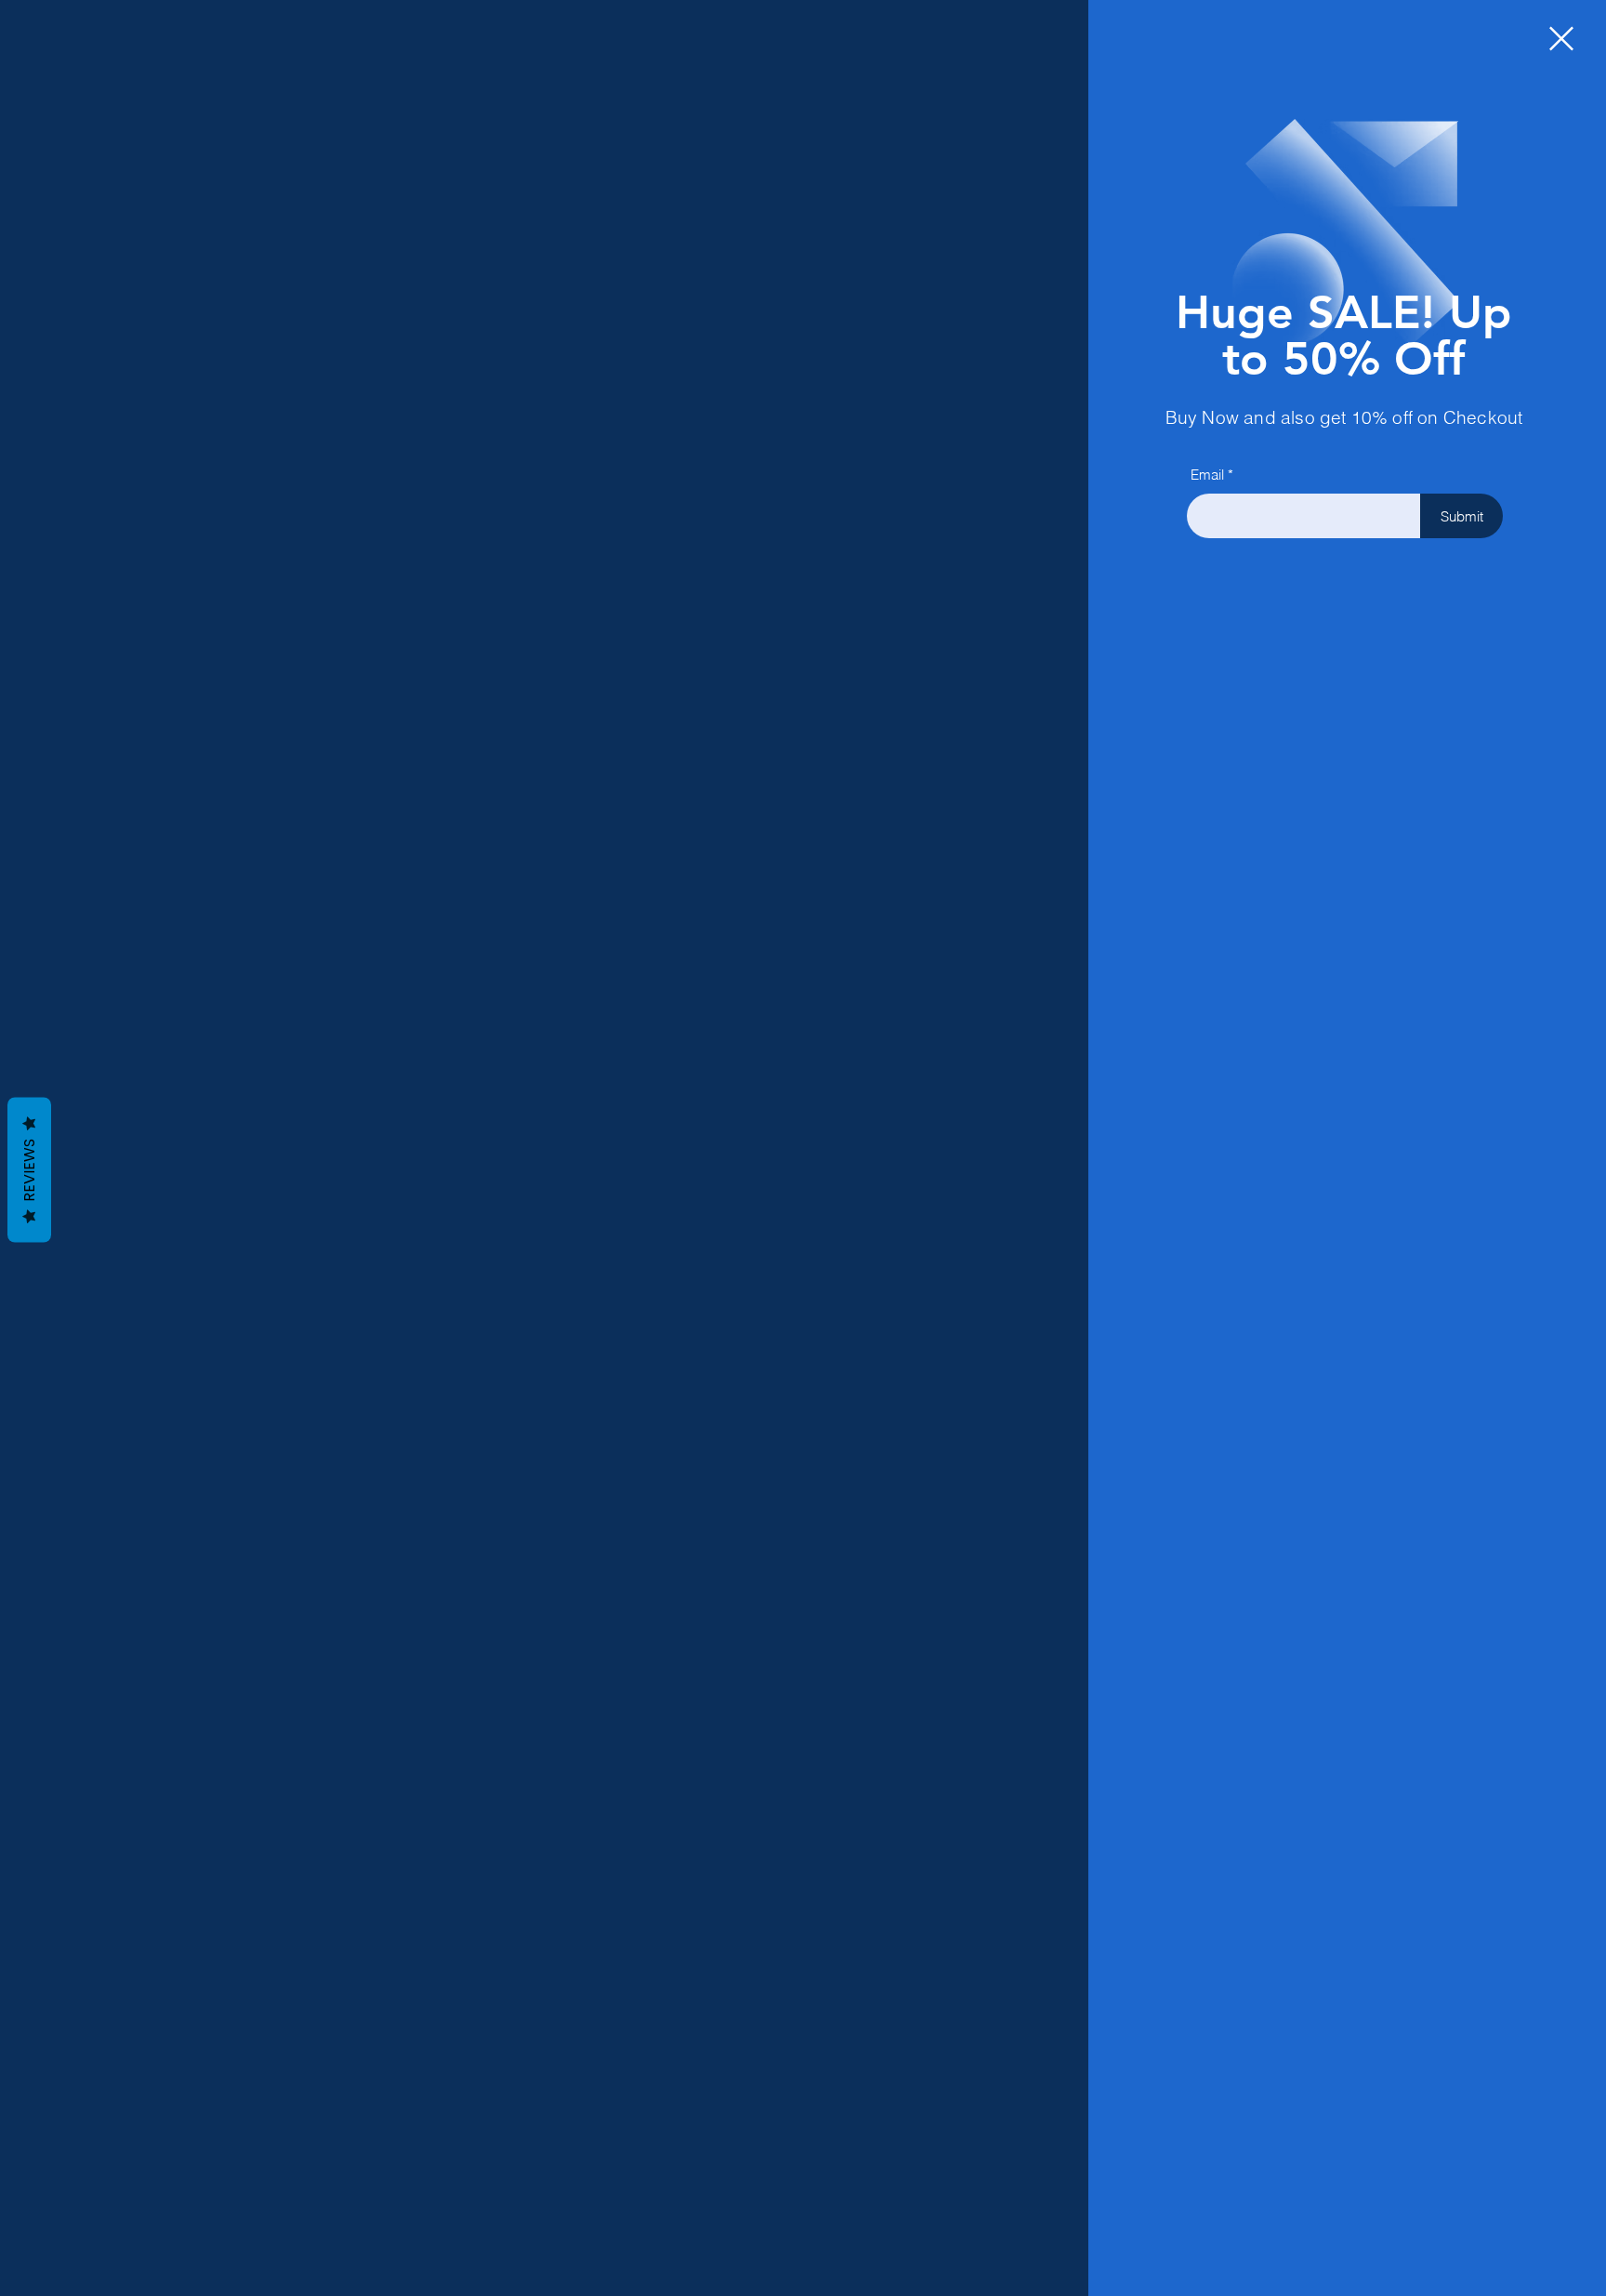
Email (1207, 475)
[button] (1561, 39)
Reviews (29, 1170)
